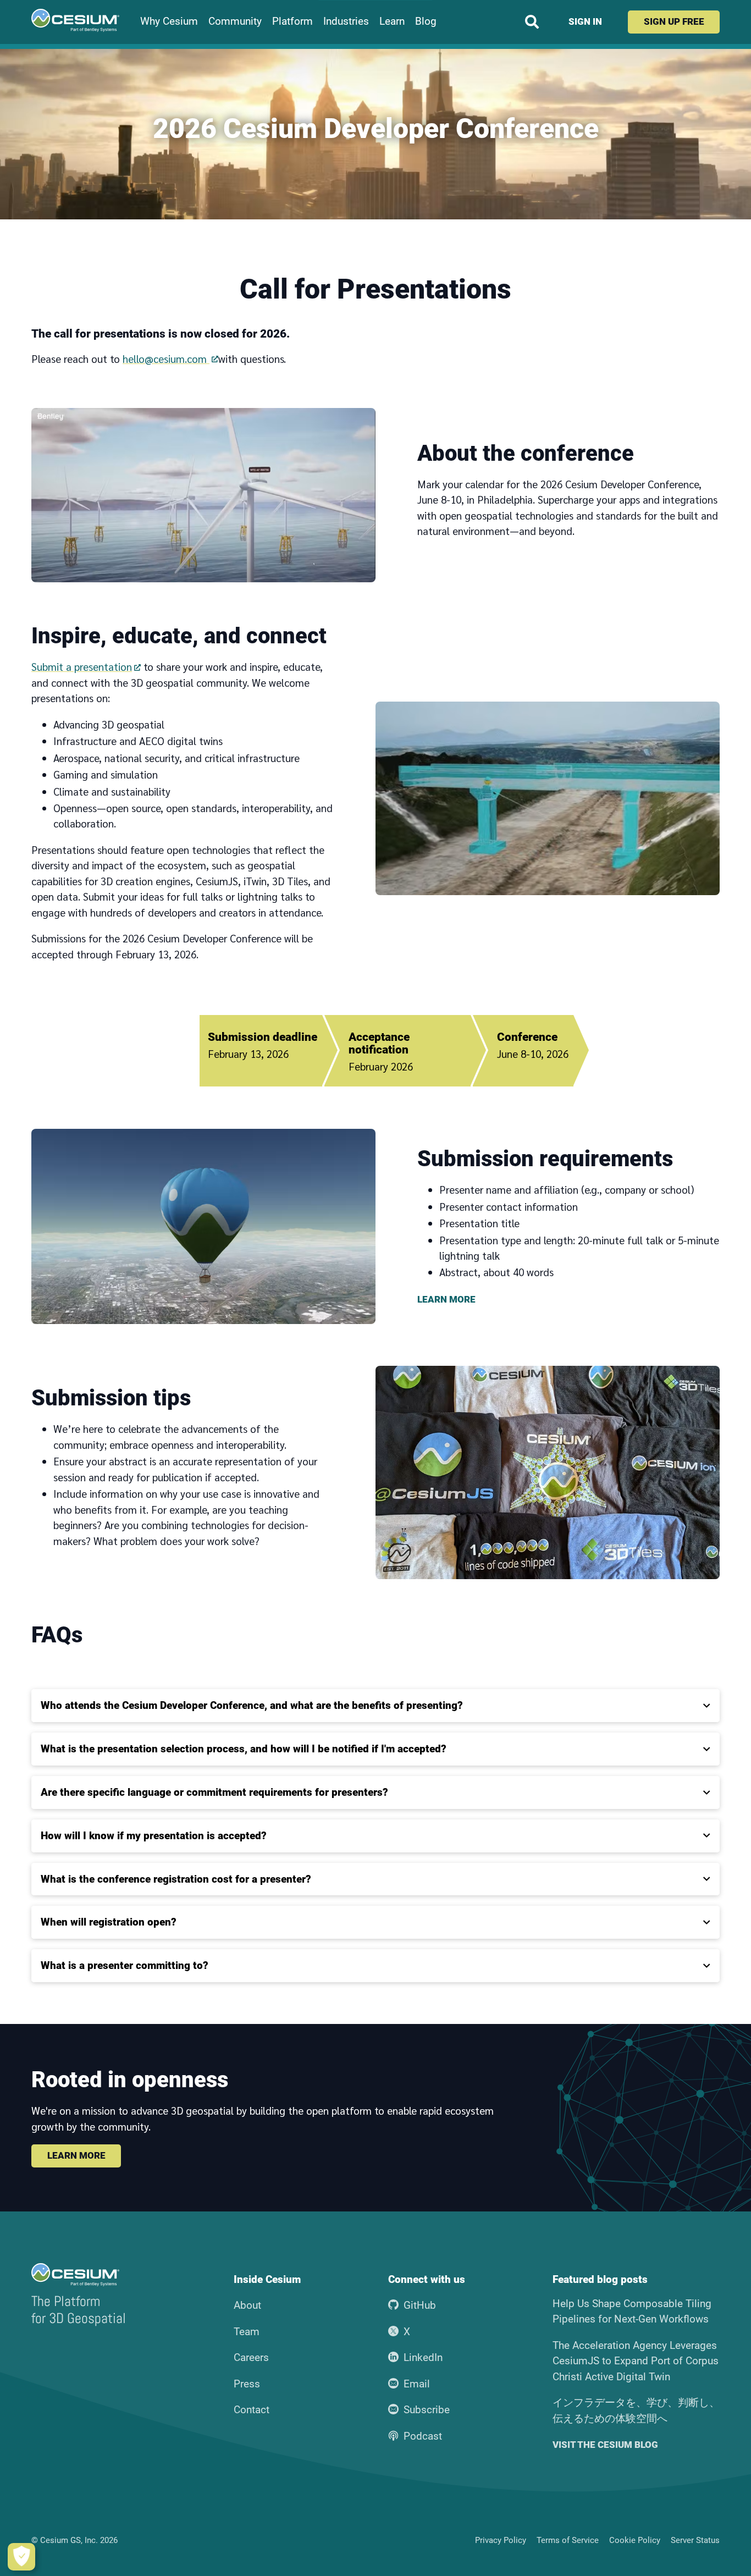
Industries (346, 21)
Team (247, 2332)
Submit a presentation (82, 666)
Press (247, 2384)
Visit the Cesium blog (605, 2445)
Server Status (695, 2540)
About (247, 2305)
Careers (251, 2357)
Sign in (585, 21)
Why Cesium (169, 21)
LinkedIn (423, 2357)
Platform (292, 21)
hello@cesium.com (166, 358)
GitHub (420, 2305)
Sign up (674, 21)
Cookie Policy (635, 2540)
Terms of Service (568, 2540)
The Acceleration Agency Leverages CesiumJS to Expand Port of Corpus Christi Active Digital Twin (636, 2361)
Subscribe (427, 2410)
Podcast (423, 2436)
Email (417, 2384)
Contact (252, 2410)
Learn (392, 21)
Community (235, 21)
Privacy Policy (501, 2540)
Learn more (76, 2155)
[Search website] (532, 22)
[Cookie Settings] (21, 2557)
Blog (426, 21)
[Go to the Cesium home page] (75, 20)
